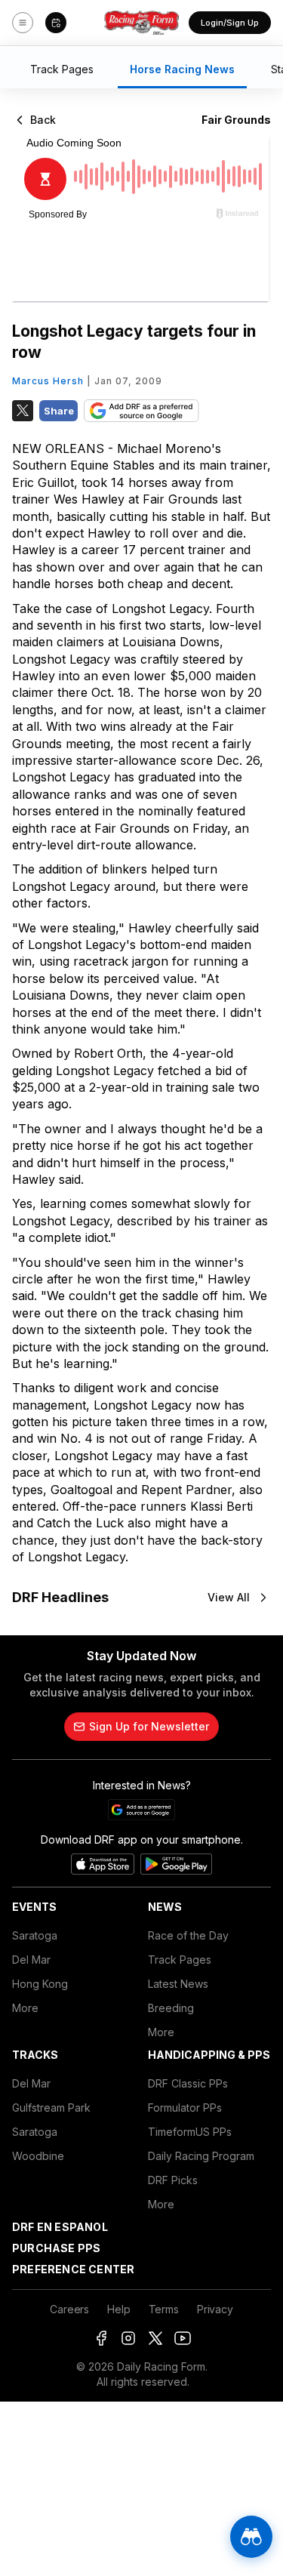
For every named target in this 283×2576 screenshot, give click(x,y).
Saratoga (35, 1935)
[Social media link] (101, 2338)
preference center (73, 2269)
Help (118, 2309)
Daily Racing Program (201, 2156)
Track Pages (180, 1960)
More (25, 2008)
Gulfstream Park (51, 2108)
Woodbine (38, 2156)
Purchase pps (56, 2248)
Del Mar (31, 1960)
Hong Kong (40, 1984)
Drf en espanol (60, 2227)
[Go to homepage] (142, 23)
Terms (164, 2309)
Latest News (178, 1984)
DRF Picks (173, 2180)
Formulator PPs (185, 2108)
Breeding (171, 2008)
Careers (69, 2309)
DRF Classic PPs (188, 2083)
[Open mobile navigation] (23, 23)
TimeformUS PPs (190, 2132)
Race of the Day (188, 1935)
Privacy (215, 2309)
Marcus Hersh (48, 381)
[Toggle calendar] (56, 23)
